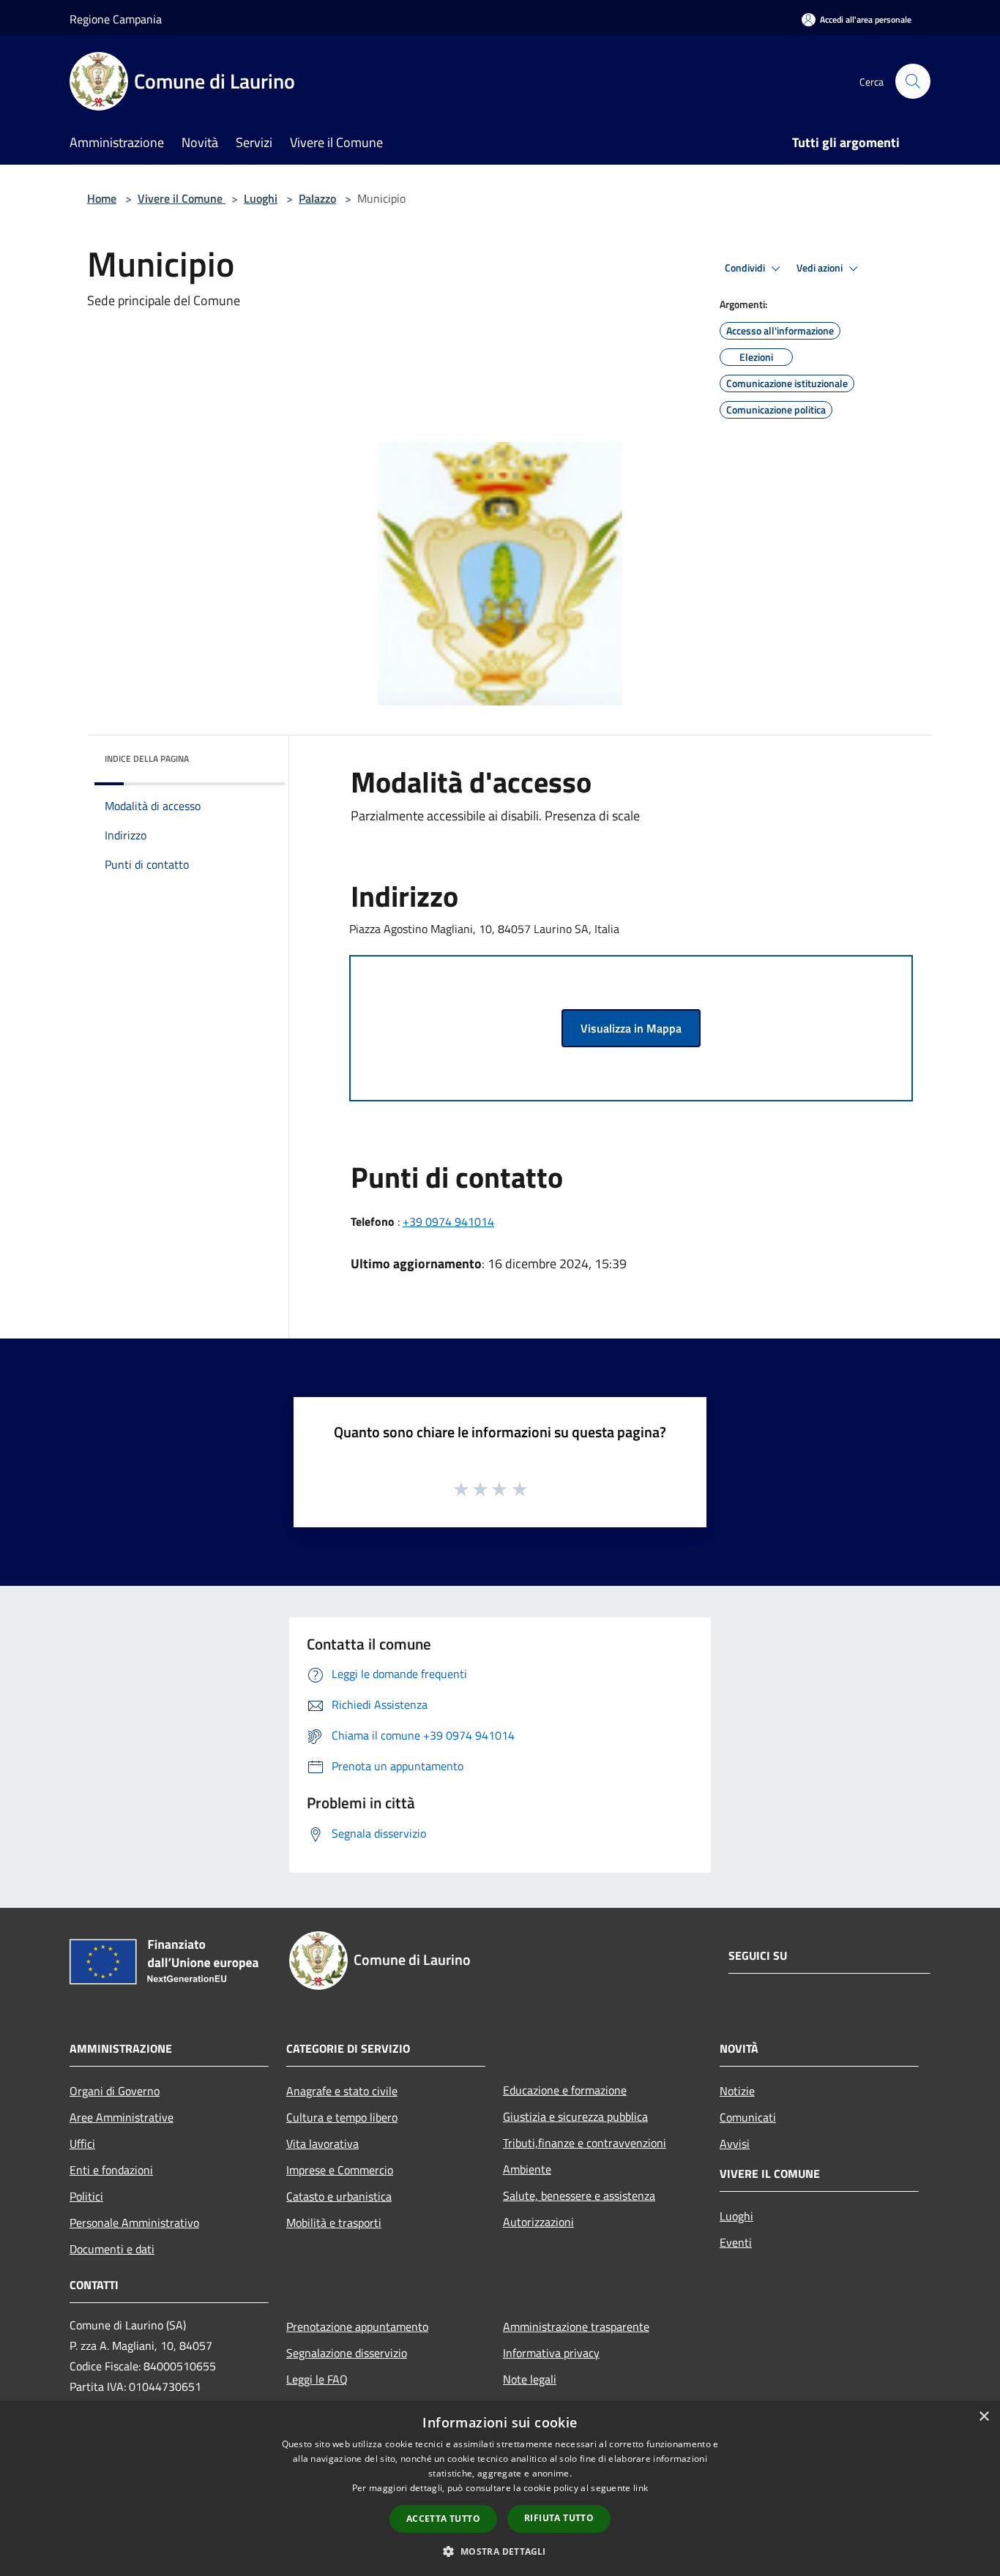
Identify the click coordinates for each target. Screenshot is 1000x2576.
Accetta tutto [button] (443, 2519)
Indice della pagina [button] (147, 759)
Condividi (746, 268)
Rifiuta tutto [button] (559, 2518)
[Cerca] (913, 81)
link (641, 2488)
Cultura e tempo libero (342, 2117)
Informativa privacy (551, 2353)
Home (102, 198)
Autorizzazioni (538, 2222)
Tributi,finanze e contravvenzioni (585, 2143)
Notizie (737, 2091)
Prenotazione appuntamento (357, 2326)
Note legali (530, 2379)
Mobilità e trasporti (334, 2223)
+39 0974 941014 (448, 1221)
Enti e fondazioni (111, 2170)
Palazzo (317, 198)
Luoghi (261, 198)
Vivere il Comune (182, 198)
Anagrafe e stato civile (342, 2091)
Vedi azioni (821, 268)
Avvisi (735, 2143)
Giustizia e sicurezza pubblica (575, 2116)
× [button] (984, 2417)
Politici (86, 2196)
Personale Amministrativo (134, 2223)
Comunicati (748, 2117)
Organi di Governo (115, 2091)
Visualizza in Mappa (631, 1028)
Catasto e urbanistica (339, 2196)
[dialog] (500, 2489)
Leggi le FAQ (317, 2379)
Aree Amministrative (122, 2117)
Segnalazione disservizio (347, 2353)
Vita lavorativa (322, 2143)
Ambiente (527, 2169)
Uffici (82, 2143)
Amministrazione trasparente (576, 2326)
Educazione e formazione (565, 2090)
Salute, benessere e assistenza (579, 2195)
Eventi (736, 2242)
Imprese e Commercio (340, 2170)
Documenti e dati (112, 2249)
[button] (500, 2551)
